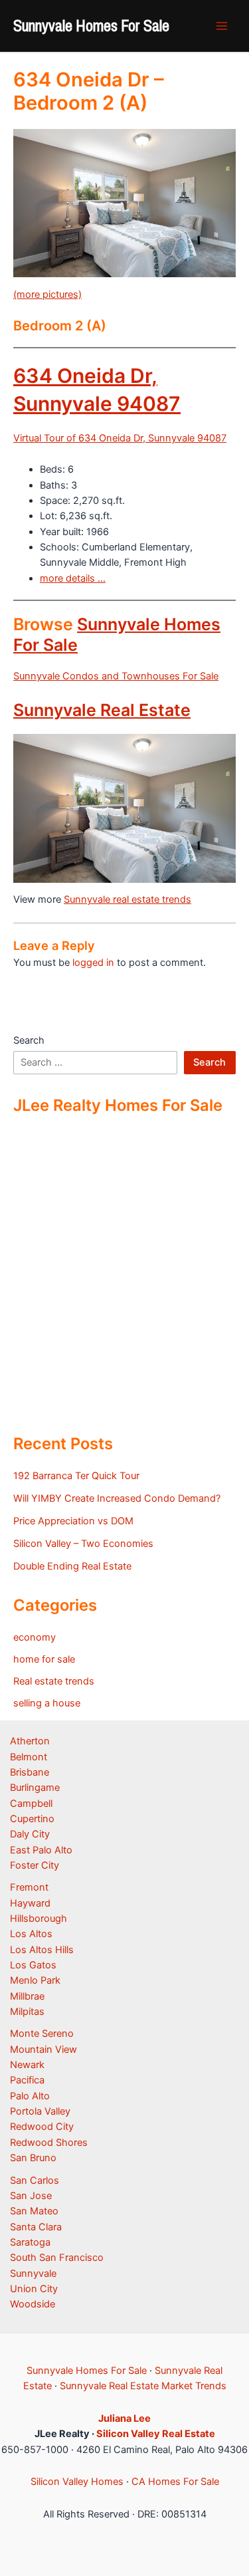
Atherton (30, 1741)
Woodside (33, 2304)
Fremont (29, 1887)
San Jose (31, 2196)
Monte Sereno (42, 2034)
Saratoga (30, 2242)
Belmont (29, 1757)
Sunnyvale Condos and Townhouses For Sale (116, 676)
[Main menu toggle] (222, 26)
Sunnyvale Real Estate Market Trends (143, 2386)
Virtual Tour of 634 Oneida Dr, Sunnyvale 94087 (120, 438)
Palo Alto (30, 2096)
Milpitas (27, 2012)
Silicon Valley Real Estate (156, 2434)
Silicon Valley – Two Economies (83, 1544)
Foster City (35, 1865)
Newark (27, 2065)
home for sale (44, 1659)
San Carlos (35, 2180)
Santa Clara (36, 2227)
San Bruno (33, 2158)
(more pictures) (47, 294)
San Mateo (34, 2211)
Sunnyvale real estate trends (127, 899)
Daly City (30, 1834)
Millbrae (27, 1996)
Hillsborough (39, 1919)
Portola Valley (40, 2111)
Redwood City (42, 2127)
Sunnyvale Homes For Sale (91, 25)
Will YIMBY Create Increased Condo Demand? (117, 1498)
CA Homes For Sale (175, 2482)
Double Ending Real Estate (72, 1566)
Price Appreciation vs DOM (73, 1521)
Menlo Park (35, 1980)
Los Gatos (33, 1965)
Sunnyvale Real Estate (102, 710)
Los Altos (31, 1934)
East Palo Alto (41, 1850)
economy (35, 1637)
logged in (93, 963)
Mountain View (43, 2049)
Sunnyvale (33, 2274)
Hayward (30, 1903)
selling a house (47, 1703)
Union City (34, 2289)
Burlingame (35, 1788)
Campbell (31, 1804)
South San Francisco (57, 2258)
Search (29, 1040)
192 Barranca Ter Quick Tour (76, 1476)
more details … (73, 578)
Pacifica (27, 2080)
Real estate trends (54, 1681)
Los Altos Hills (42, 1950)
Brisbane (30, 1772)
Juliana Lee (124, 2418)
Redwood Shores (49, 2143)
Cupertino (32, 1819)
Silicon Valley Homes (77, 2482)
